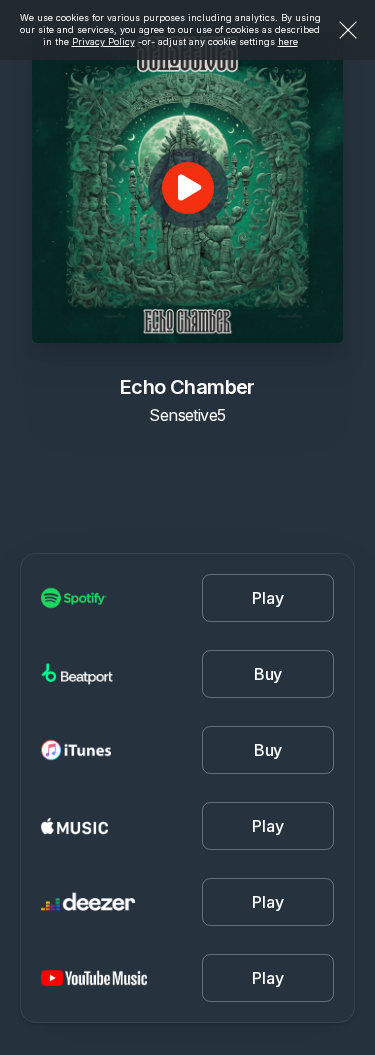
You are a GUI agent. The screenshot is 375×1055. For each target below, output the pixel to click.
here (288, 41)
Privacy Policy (103, 41)
